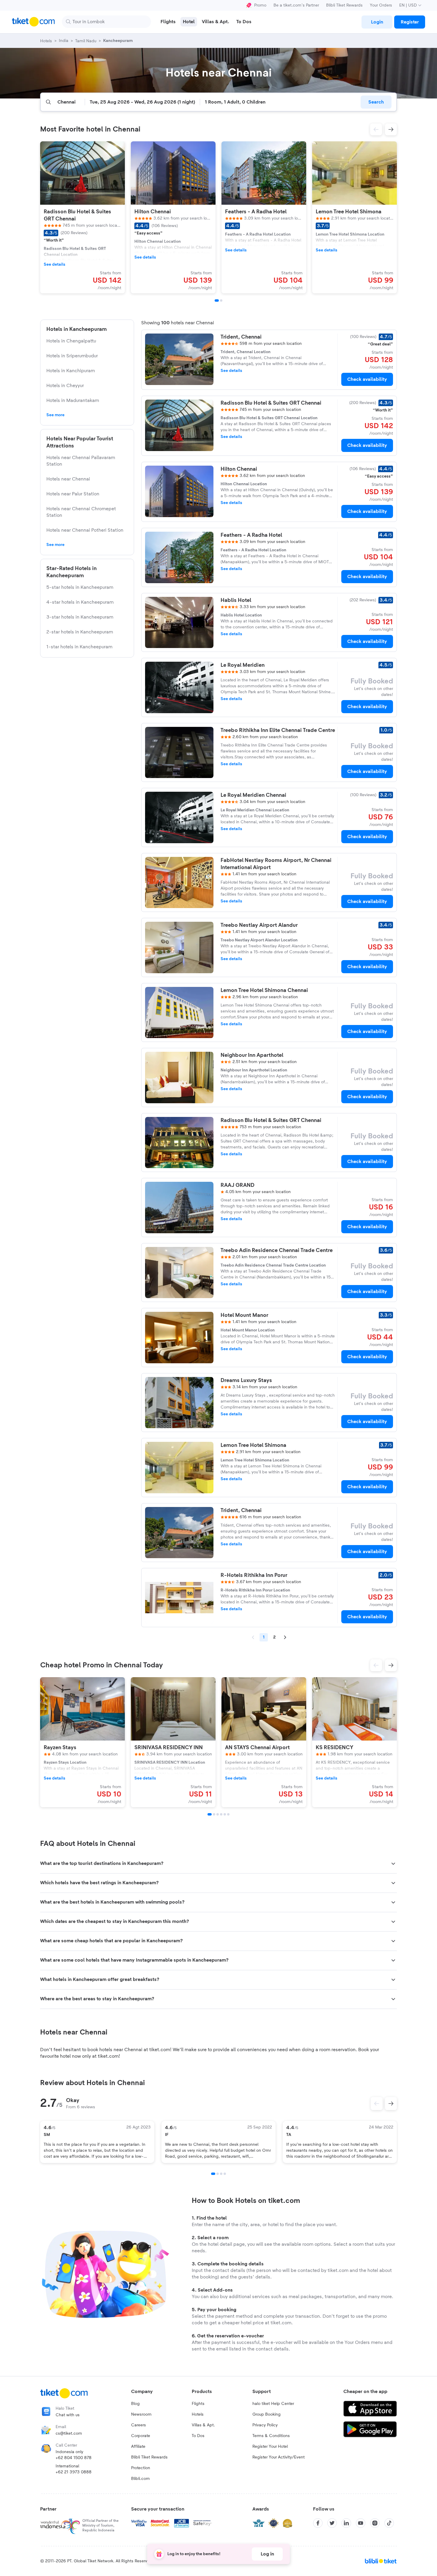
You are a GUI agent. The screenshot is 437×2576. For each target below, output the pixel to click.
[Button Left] (377, 2104)
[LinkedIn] (346, 2523)
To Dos (198, 2436)
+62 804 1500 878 (74, 2458)
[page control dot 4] (225, 2174)
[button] (376, 129)
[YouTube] (361, 2523)
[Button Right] (391, 2104)
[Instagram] (375, 2523)
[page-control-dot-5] (225, 1814)
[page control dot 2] (218, 2174)
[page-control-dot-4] (221, 1814)
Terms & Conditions (271, 2436)
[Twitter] (332, 2523)
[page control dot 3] (221, 2174)
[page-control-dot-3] (218, 1814)
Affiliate (138, 2447)
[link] (377, 22)
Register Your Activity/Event (279, 2457)
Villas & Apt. (203, 2425)
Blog (135, 2404)
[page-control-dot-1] (217, 301)
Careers (139, 2425)
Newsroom (141, 2414)
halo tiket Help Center (273, 2404)
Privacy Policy (265, 2425)
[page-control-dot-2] (221, 301)
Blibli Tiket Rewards (344, 5)
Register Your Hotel (270, 2447)
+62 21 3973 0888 (74, 2472)
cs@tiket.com (69, 2433)
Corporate (141, 2436)
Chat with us (68, 2415)
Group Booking (267, 2414)
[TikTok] (389, 2523)
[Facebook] (318, 2523)
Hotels (198, 2414)
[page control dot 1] (213, 2174)
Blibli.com (140, 2479)
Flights (198, 2404)
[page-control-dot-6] (228, 1814)
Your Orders (381, 5)
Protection (141, 2468)
